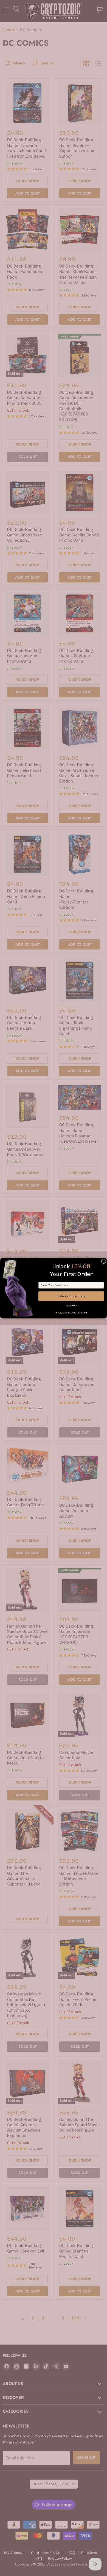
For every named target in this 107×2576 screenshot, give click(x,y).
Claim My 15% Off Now (71, 1296)
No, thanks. (71, 1306)
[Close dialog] (104, 1261)
